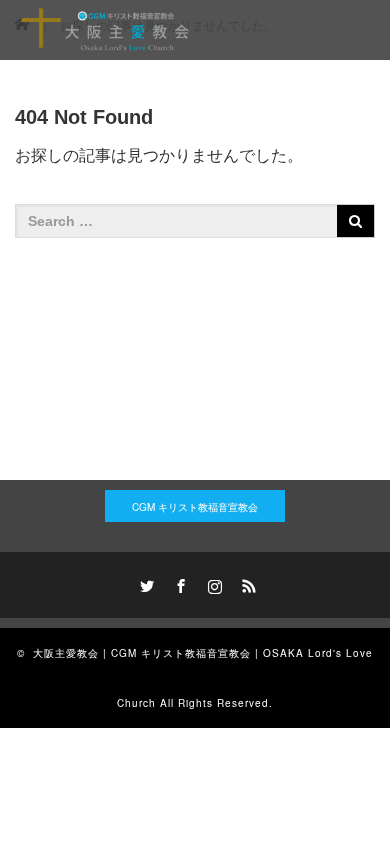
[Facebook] (178, 583)
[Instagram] (212, 583)
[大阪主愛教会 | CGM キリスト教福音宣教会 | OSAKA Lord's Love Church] (105, 30)
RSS (246, 583)
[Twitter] (144, 583)
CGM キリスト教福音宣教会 (195, 507)
